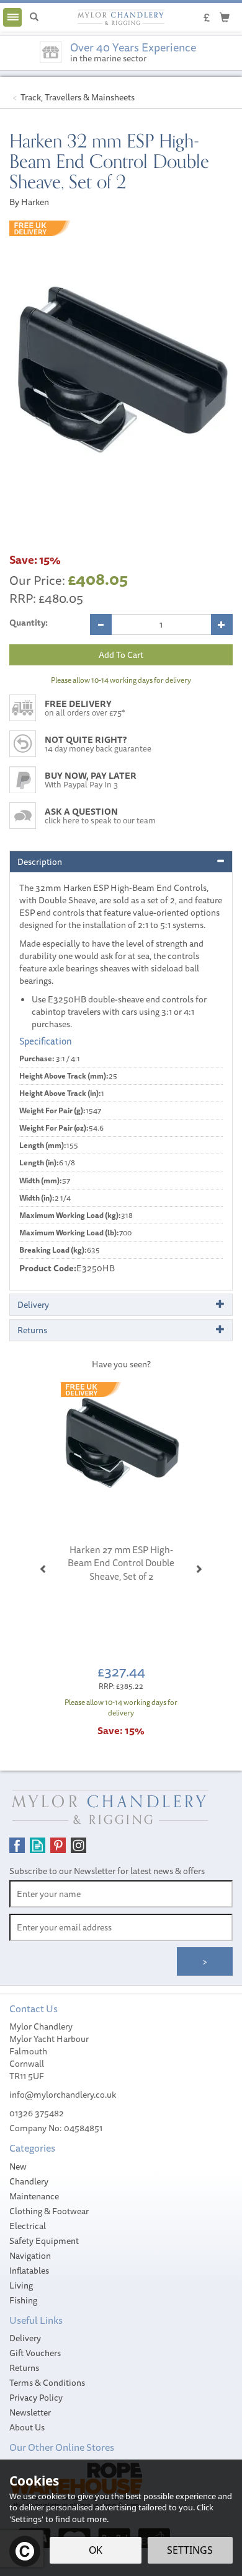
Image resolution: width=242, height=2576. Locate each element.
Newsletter (30, 2412)
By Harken (29, 202)
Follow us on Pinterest (58, 1845)
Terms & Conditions (47, 2383)
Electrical (28, 2226)
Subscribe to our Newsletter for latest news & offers (107, 1871)
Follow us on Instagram (78, 1845)
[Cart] (225, 17)
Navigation (30, 2256)
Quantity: (29, 623)
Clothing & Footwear (49, 2211)
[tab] (121, 862)
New (18, 2166)
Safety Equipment (44, 2241)
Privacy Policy (36, 2398)
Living (21, 2285)
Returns (24, 2368)
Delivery (25, 2338)
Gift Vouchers (35, 2353)
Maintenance (34, 2196)
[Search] (34, 17)
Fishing (23, 2300)
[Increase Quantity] (222, 624)
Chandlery (29, 2181)
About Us (27, 2427)
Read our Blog (38, 1845)
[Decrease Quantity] (101, 624)
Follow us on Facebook (17, 1845)
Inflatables (29, 2271)
